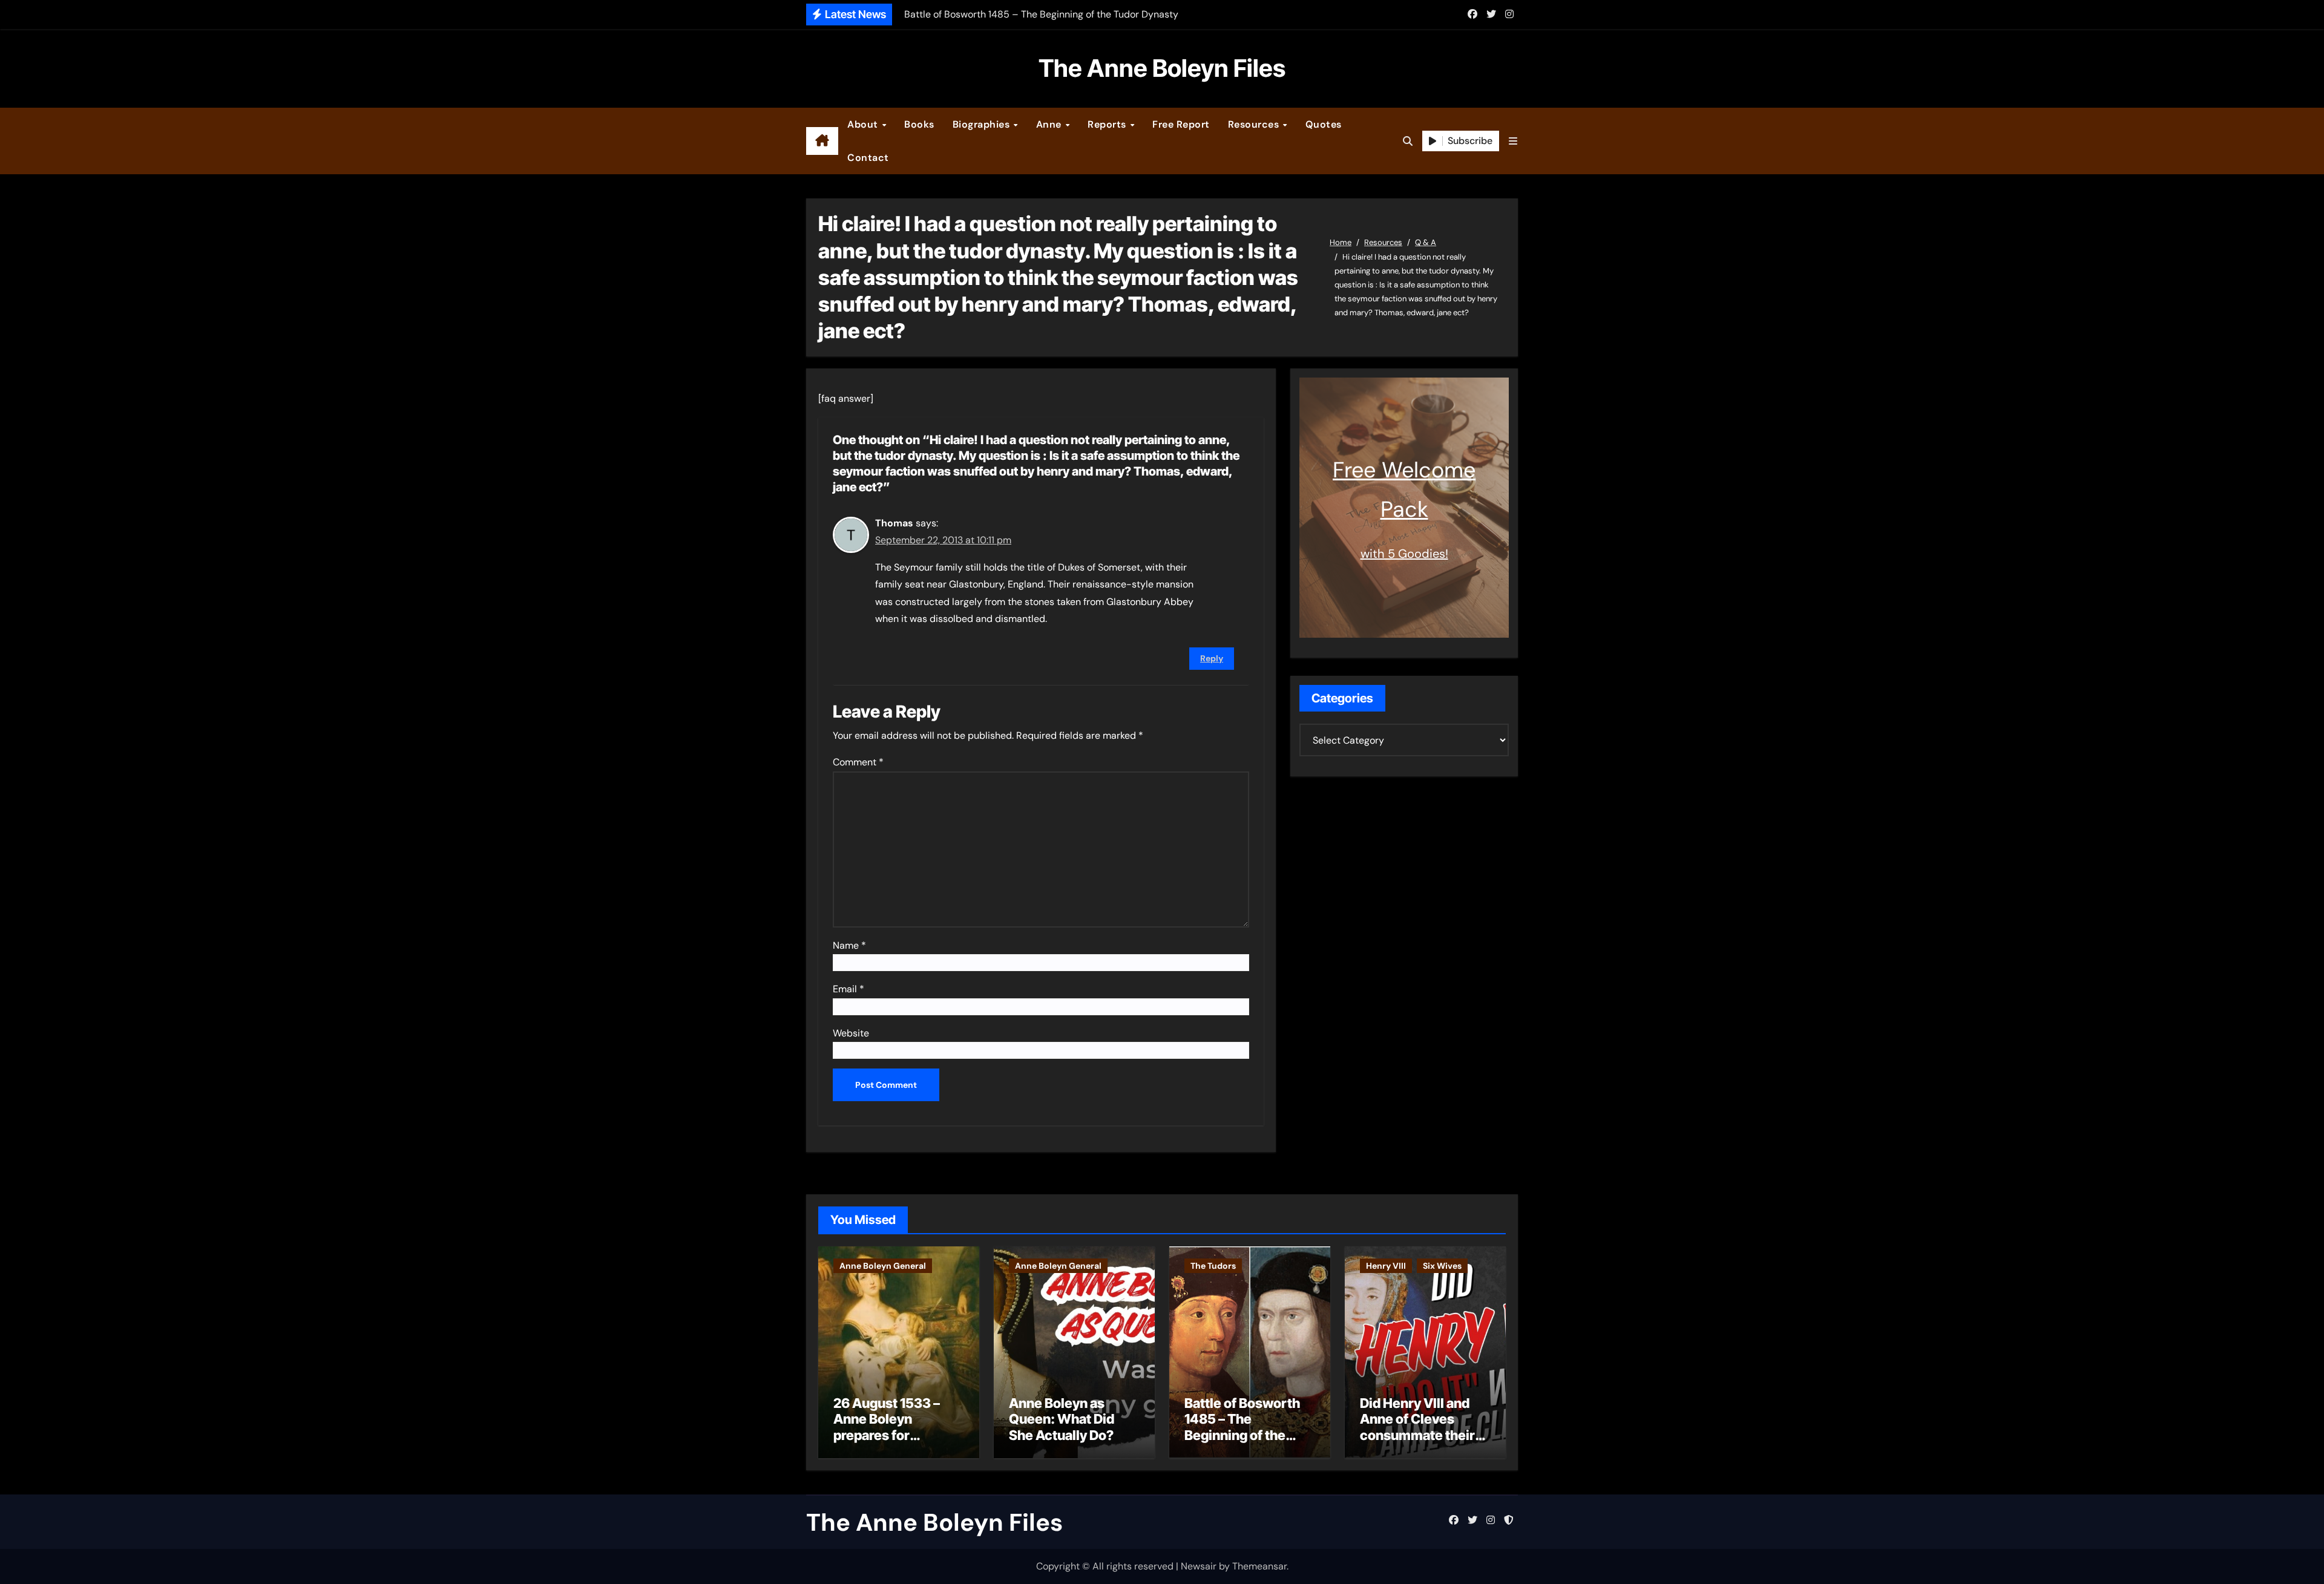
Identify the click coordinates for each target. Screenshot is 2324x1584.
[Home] (822, 141)
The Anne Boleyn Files (1162, 68)
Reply (1212, 658)
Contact (868, 158)
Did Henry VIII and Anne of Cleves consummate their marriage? (1417, 1427)
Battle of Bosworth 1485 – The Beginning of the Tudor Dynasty (1242, 1427)
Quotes (1324, 124)
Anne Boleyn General (883, 1266)
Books (919, 124)
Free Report (1181, 124)
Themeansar (1259, 1566)
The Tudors (1213, 1266)
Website (851, 1033)
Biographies (983, 124)
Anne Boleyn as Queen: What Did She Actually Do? (1062, 1419)
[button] (1513, 141)
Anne (1050, 124)
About (864, 124)
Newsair (1199, 1566)
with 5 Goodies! (1404, 554)
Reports (1108, 124)
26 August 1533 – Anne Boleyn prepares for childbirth (887, 1427)
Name (849, 945)
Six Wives (1442, 1266)
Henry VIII (1386, 1266)
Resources (1255, 124)
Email (849, 989)
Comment (858, 762)
